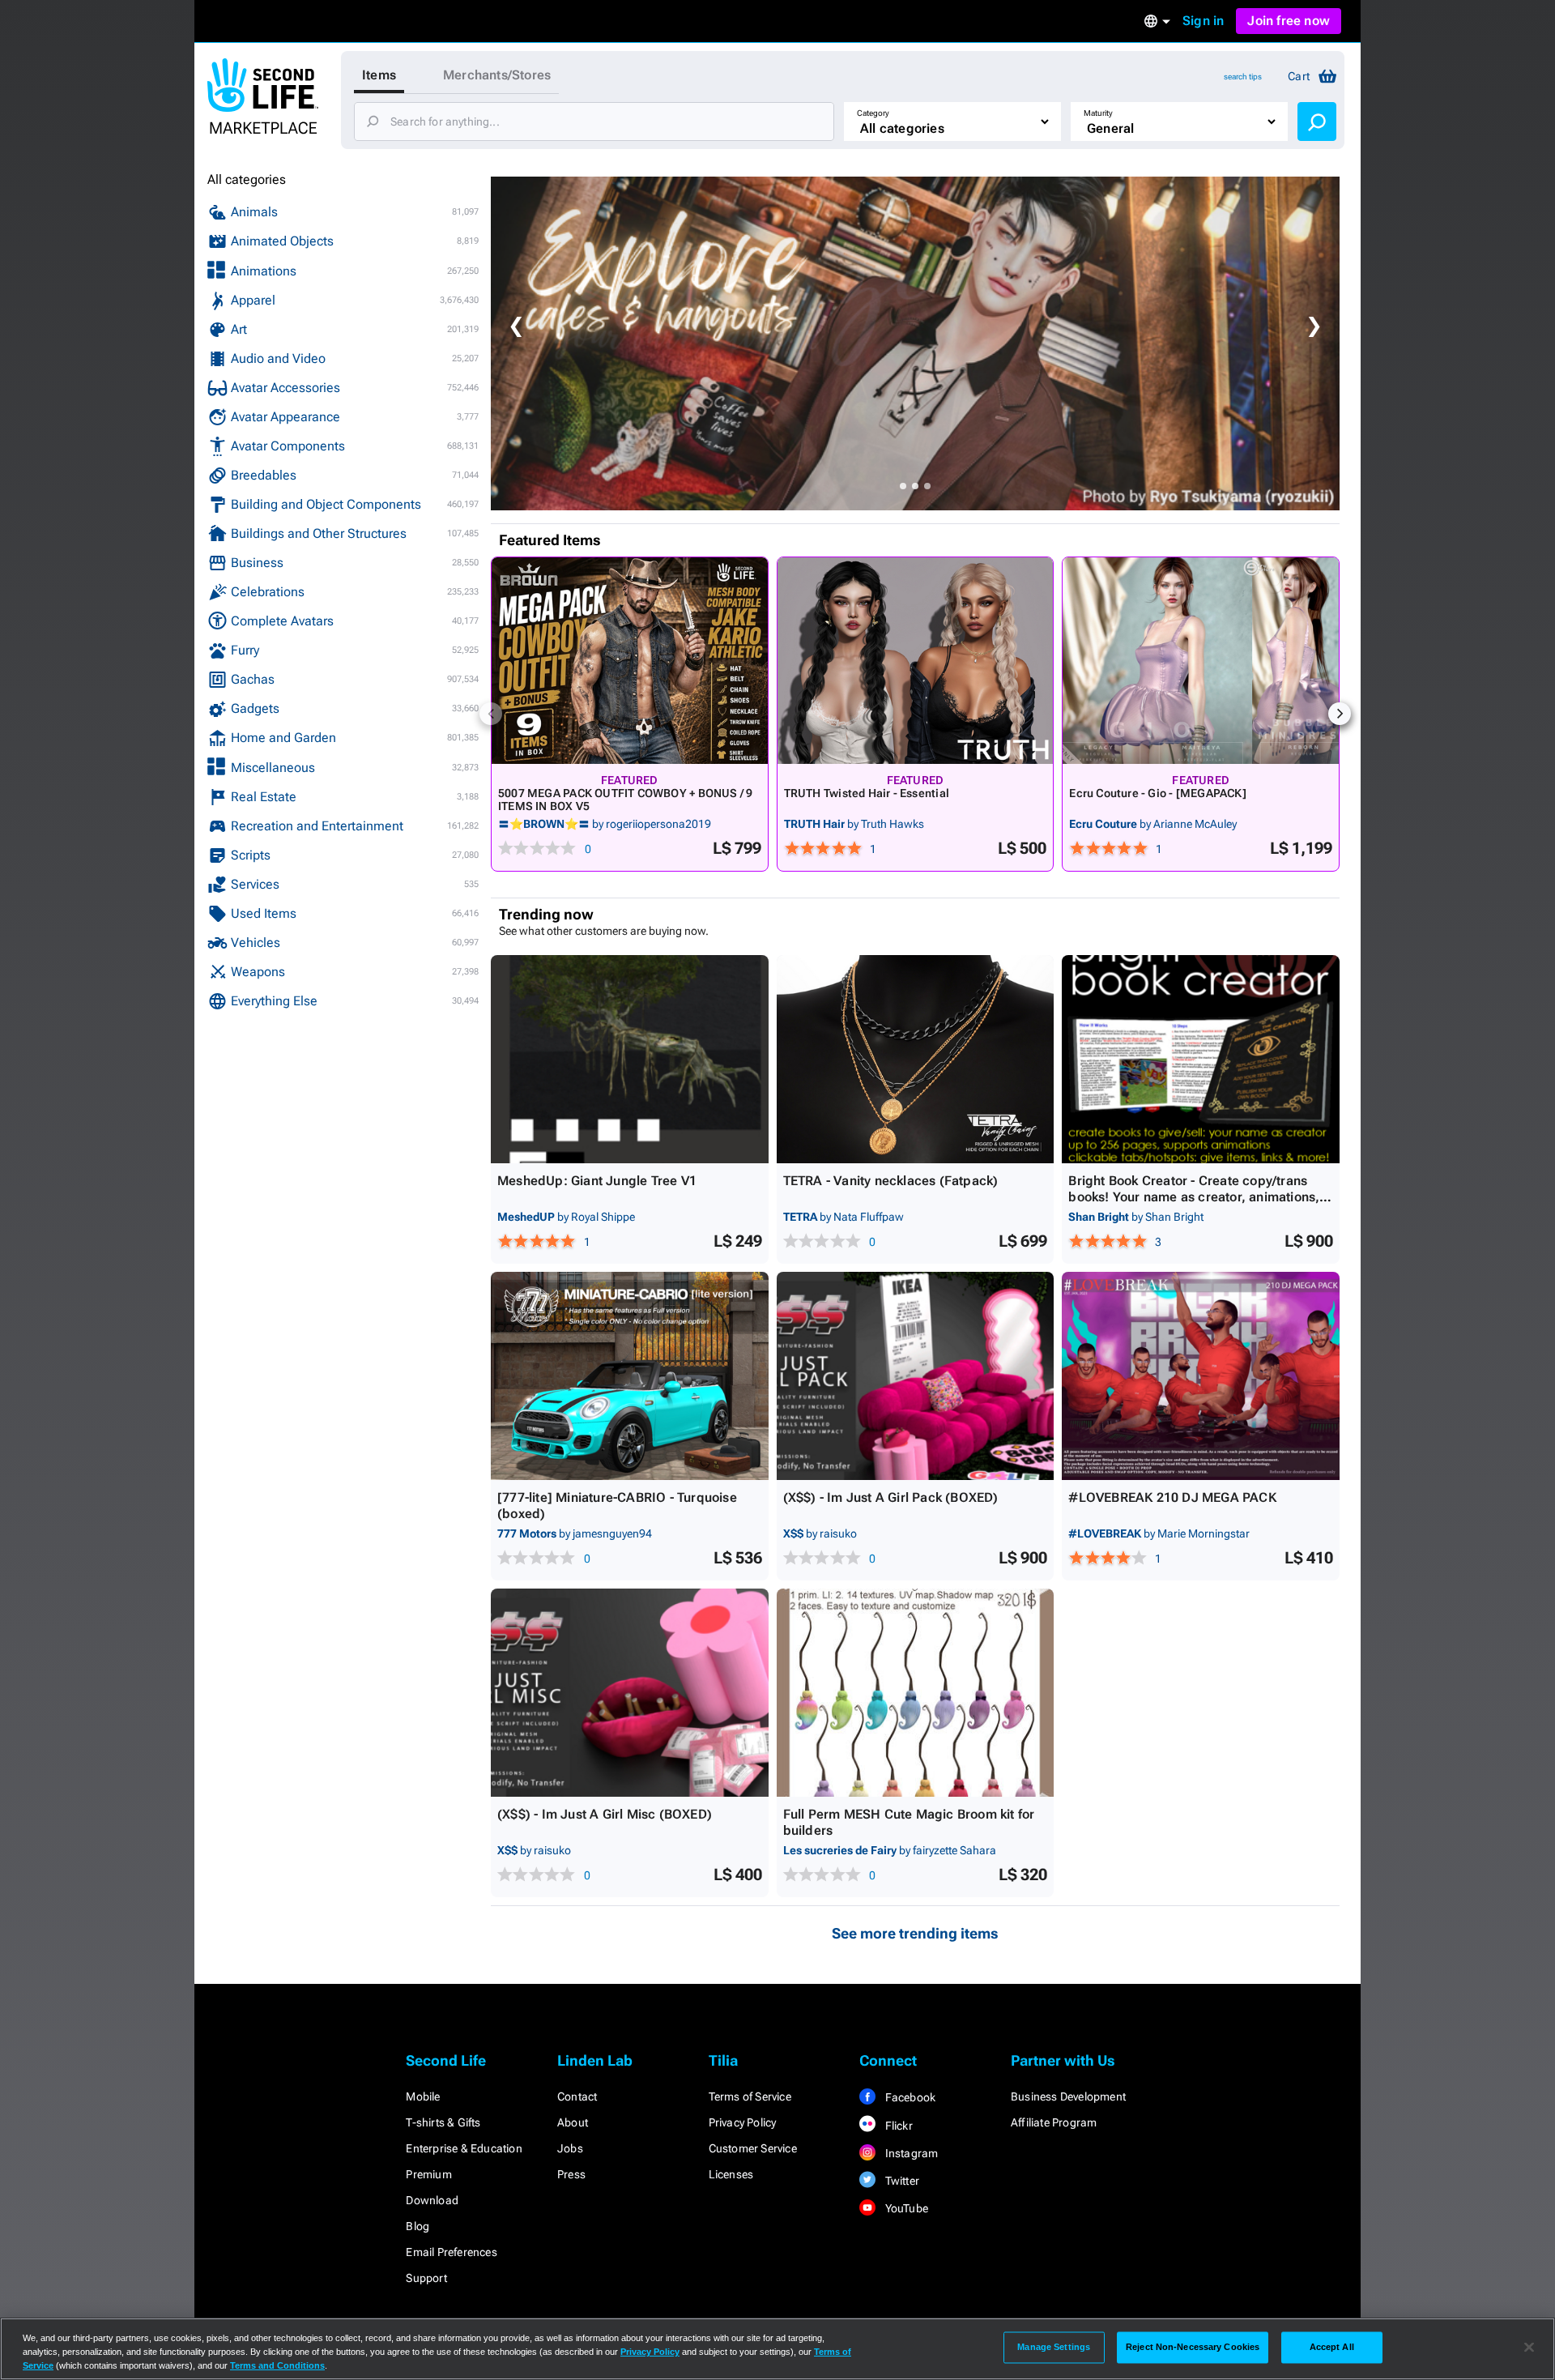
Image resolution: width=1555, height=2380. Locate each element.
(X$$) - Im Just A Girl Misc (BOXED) (605, 1814)
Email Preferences (451, 2252)
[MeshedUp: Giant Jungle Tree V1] (630, 1059)
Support (426, 2278)
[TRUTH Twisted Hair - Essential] (916, 661)
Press (571, 2174)
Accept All (1332, 2347)
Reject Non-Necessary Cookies (1193, 2347)
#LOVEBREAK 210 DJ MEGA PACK (1172, 1497)
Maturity (1098, 113)
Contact (577, 2096)
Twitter (901, 2181)
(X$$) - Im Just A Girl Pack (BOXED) (891, 1497)
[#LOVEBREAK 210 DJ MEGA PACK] (1201, 1376)
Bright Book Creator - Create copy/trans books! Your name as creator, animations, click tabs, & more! (1194, 1197)
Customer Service (753, 2148)
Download (432, 2200)
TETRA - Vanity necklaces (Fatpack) (891, 1181)
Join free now (1289, 21)
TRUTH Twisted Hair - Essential (867, 793)
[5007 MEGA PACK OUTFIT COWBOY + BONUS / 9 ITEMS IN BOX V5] (630, 661)
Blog (418, 2226)
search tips (1243, 77)
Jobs (570, 2148)
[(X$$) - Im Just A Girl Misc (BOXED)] (630, 1693)
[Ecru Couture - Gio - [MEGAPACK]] (1201, 661)
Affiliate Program (1054, 2122)
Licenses (731, 2174)
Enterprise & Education (464, 2148)
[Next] (1340, 714)
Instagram (910, 2153)
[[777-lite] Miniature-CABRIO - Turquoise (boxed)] (630, 1376)
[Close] (1529, 2348)
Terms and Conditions (277, 2365)
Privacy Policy (743, 2122)
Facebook (909, 2097)
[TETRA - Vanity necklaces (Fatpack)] (916, 1059)
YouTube (905, 2208)
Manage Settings (1054, 2347)
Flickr (897, 2126)
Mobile (423, 2096)
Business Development (1068, 2096)
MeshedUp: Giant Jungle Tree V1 (597, 1181)
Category (873, 113)
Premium (428, 2174)
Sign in (1203, 21)
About (573, 2122)
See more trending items (915, 1933)
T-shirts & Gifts (443, 2122)
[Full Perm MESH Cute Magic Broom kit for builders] (916, 1693)
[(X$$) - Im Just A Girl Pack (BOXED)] (916, 1376)
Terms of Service (750, 2096)
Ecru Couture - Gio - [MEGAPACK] (1158, 793)
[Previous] (491, 714)
